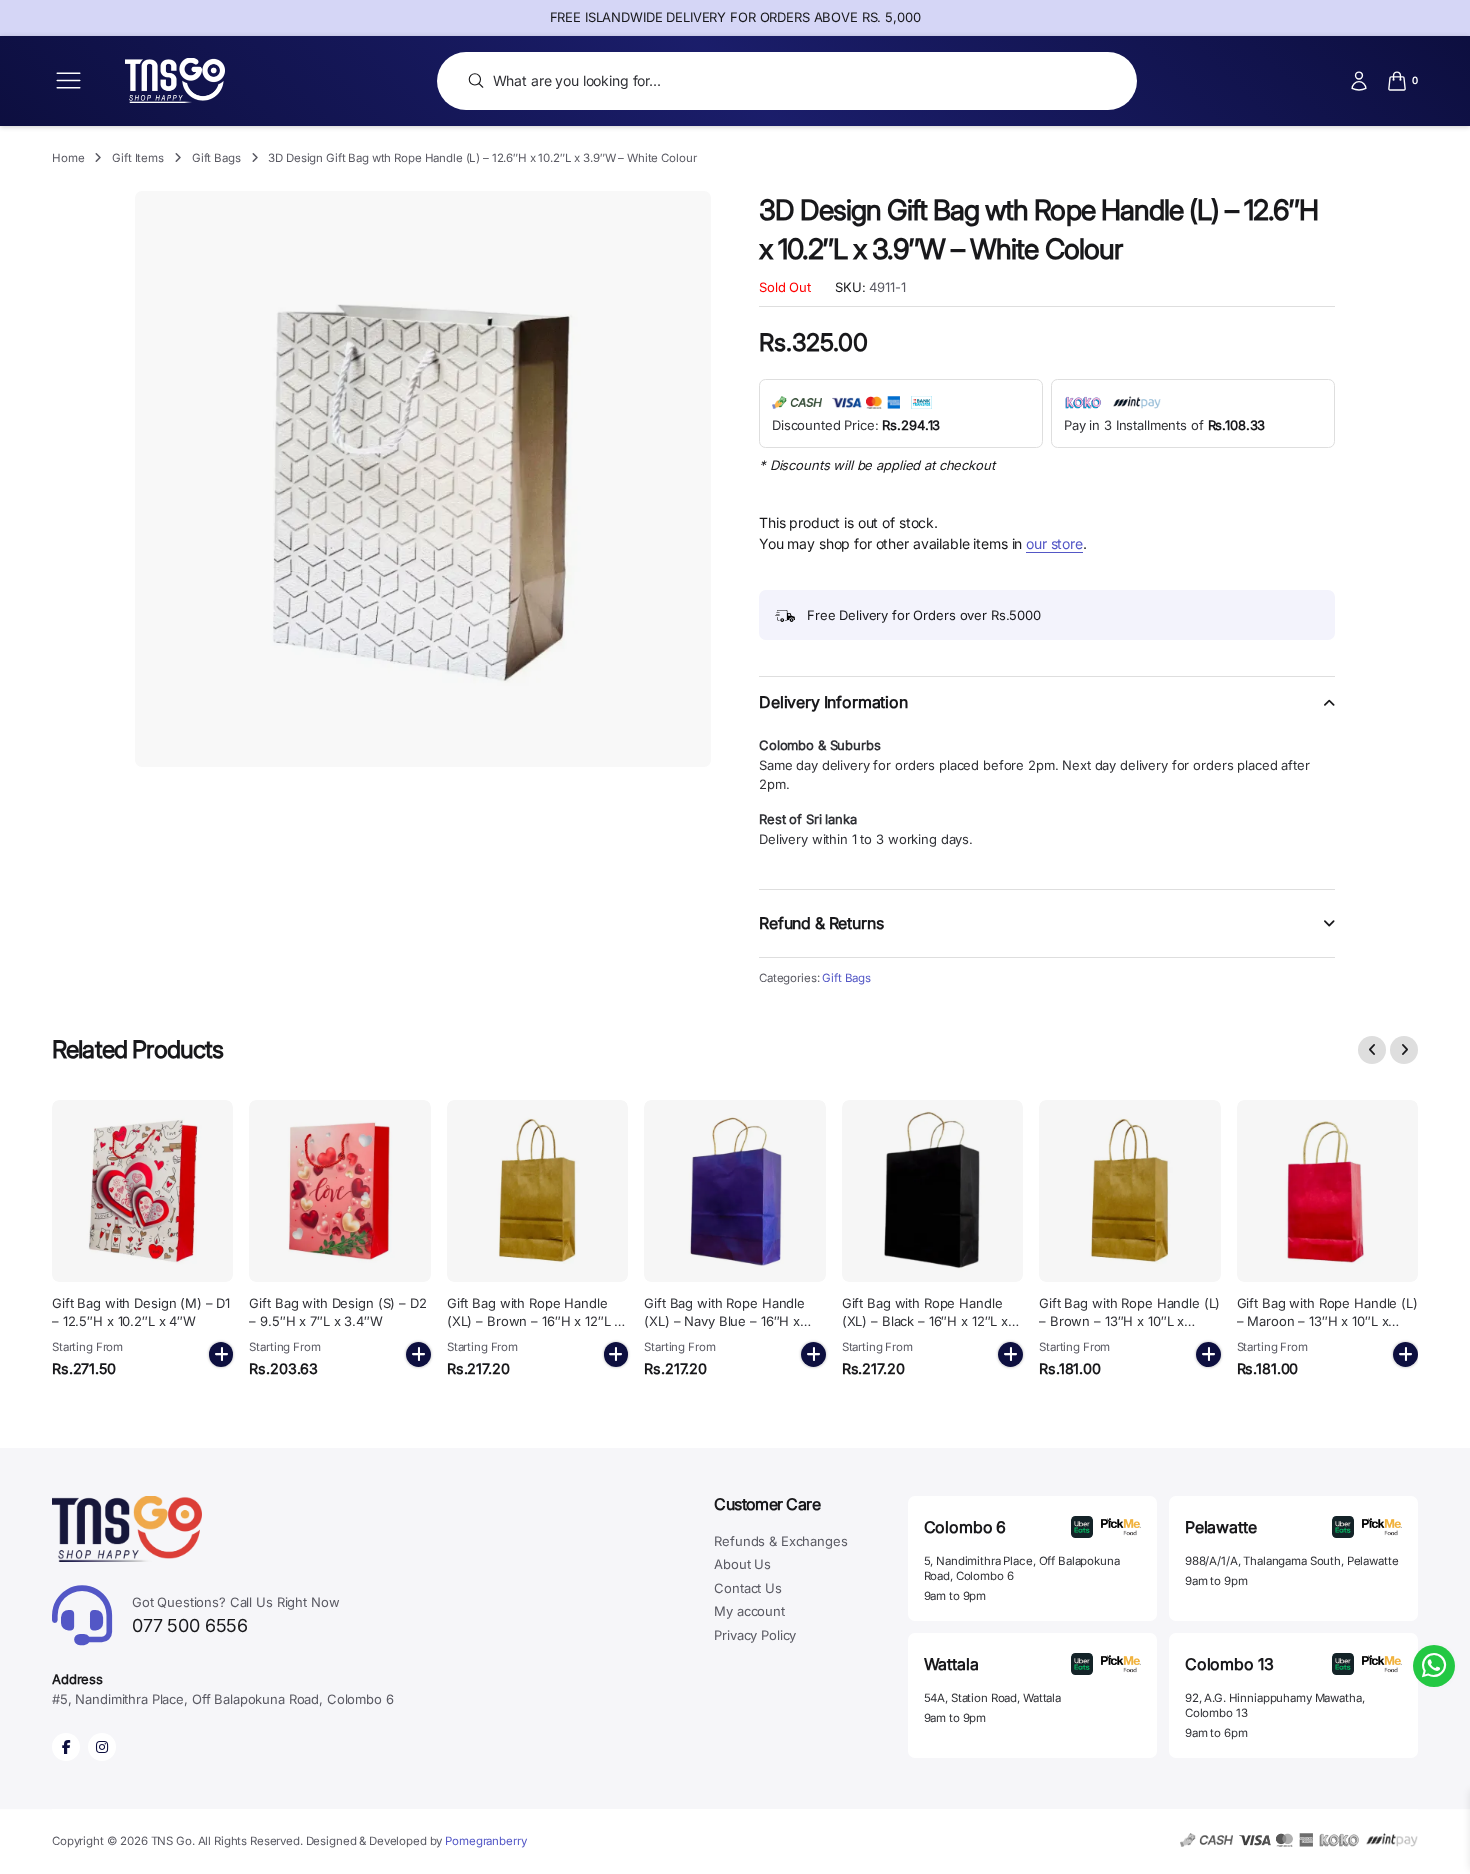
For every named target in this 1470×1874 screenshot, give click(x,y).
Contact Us (748, 1588)
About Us (742, 1564)
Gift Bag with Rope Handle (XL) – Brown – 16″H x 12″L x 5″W (534, 1321)
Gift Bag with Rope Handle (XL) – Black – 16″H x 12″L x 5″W (925, 1321)
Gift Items (138, 158)
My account (749, 1611)
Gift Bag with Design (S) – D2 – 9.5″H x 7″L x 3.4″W (337, 1312)
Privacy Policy (755, 1635)
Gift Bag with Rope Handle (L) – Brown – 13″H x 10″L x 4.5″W (1129, 1321)
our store (1054, 543)
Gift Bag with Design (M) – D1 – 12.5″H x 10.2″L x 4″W (141, 1312)
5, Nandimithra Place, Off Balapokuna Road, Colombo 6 (1022, 1568)
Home (68, 158)
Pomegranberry (485, 1841)
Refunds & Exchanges (780, 1541)
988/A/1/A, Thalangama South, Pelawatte (1292, 1561)
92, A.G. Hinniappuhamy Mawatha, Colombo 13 (1275, 1705)
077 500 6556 (236, 1615)
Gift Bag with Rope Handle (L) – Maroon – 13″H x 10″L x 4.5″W (1327, 1321)
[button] (1047, 714)
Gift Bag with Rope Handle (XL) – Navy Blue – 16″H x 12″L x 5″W (724, 1321)
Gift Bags (216, 158)
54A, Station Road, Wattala (992, 1698)
